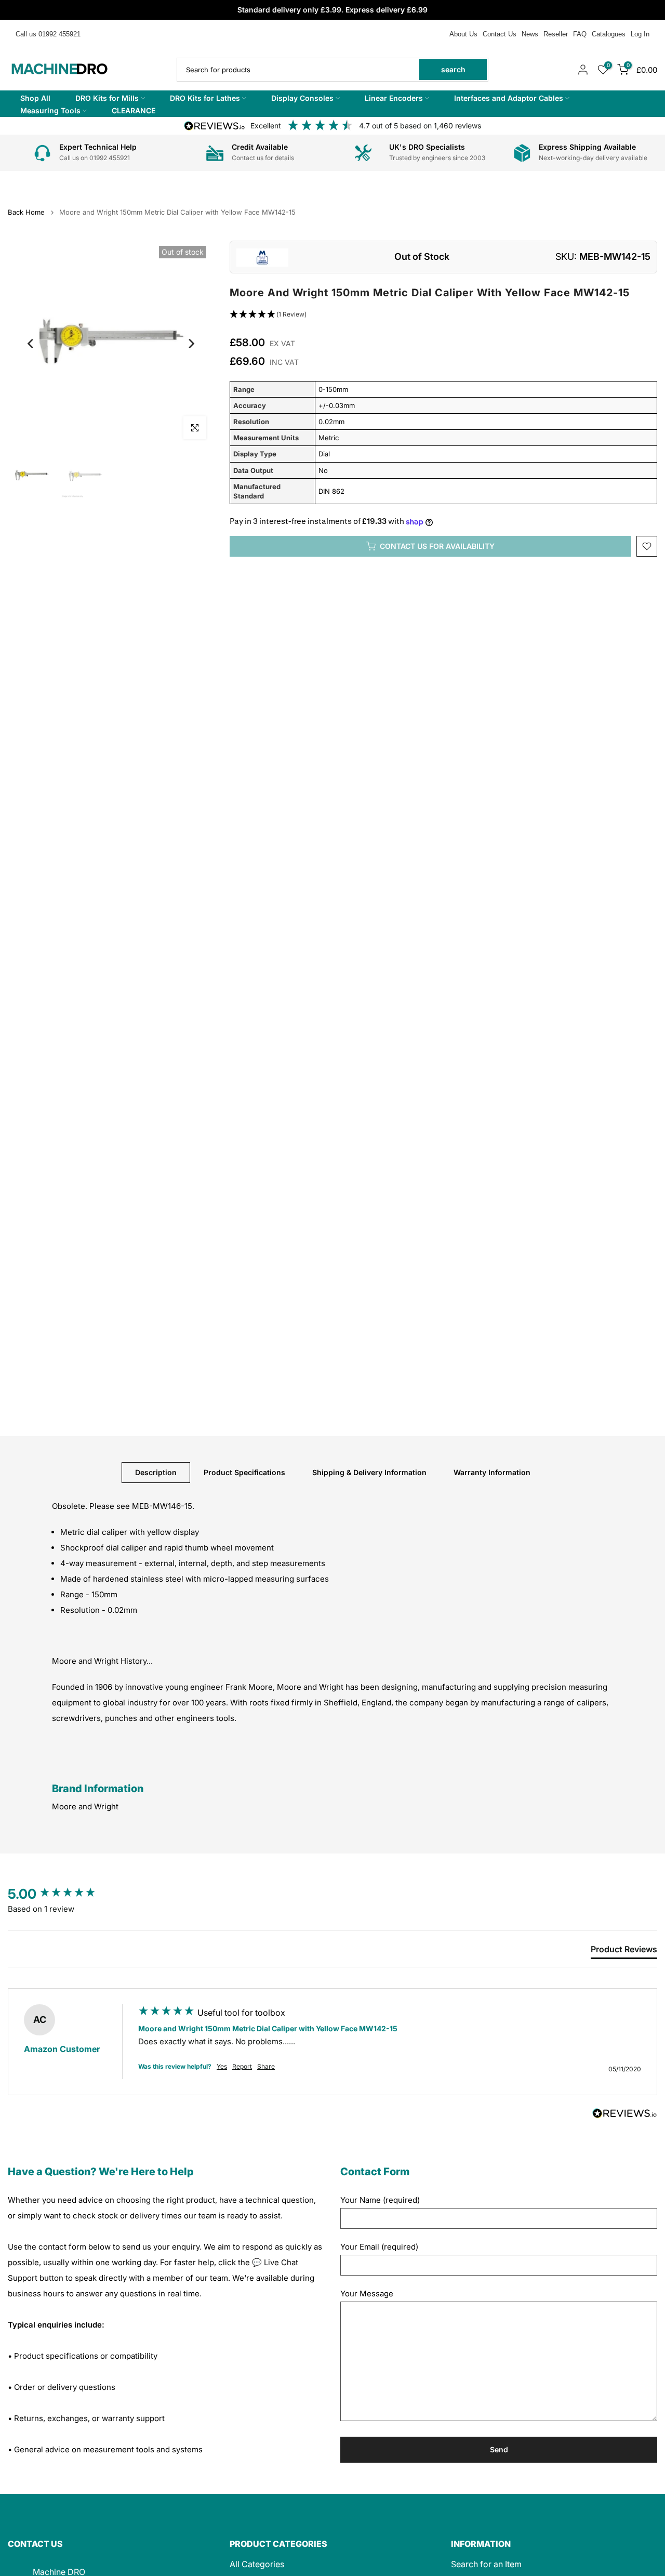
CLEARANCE (134, 110)
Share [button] (266, 2066)
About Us (463, 34)
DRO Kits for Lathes (205, 98)
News (530, 34)
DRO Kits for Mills (107, 98)
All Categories (257, 2564)
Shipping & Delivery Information (369, 1472)
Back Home (26, 212)
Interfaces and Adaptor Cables (509, 98)
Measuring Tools (50, 110)
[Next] (191, 344)
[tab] (624, 1951)
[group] (62, 1894)
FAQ (580, 34)
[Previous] (31, 344)
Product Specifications (244, 1472)
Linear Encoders (394, 98)
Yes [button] (222, 2066)
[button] (443, 315)
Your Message (367, 2294)
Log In (640, 34)
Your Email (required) (379, 2247)
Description (156, 1472)
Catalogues (609, 34)
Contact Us (500, 34)
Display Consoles (302, 98)
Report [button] (242, 2066)
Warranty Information (492, 1472)
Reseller (556, 34)
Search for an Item (486, 2564)
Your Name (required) (380, 2200)
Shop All (35, 98)
